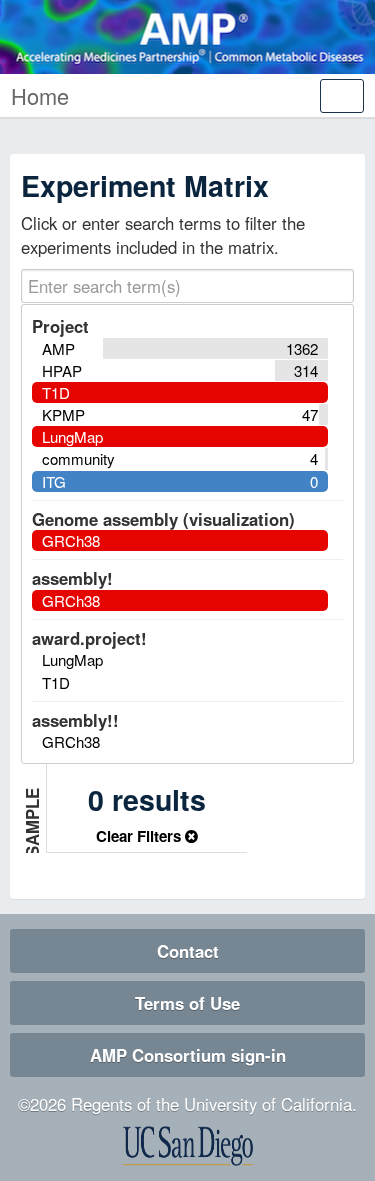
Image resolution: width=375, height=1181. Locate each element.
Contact (188, 951)
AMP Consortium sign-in (188, 1055)
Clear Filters (140, 836)
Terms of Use (187, 1003)
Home (40, 95)
